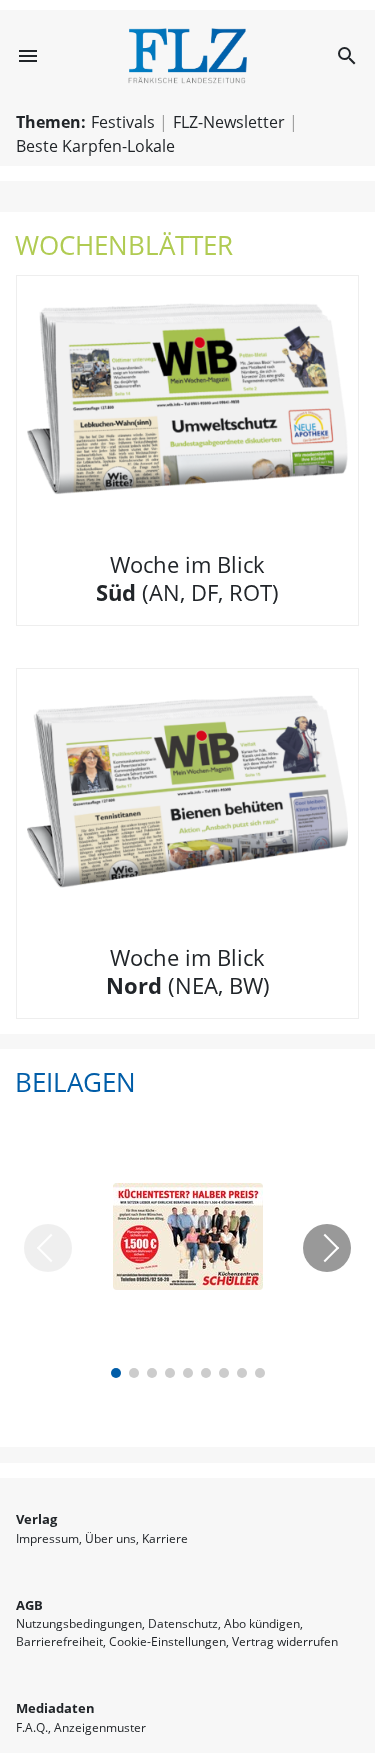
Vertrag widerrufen (285, 1641)
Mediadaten (55, 1708)
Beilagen (75, 1082)
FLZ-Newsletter (229, 122)
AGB (29, 1605)
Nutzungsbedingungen (79, 1623)
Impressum (47, 1538)
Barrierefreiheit (59, 1641)
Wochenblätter (124, 245)
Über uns (110, 1538)
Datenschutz (183, 1623)
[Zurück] (48, 1248)
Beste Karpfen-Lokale (95, 146)
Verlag (36, 1519)
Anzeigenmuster (100, 1727)
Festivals (123, 122)
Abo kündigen (262, 1623)
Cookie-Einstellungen (167, 1641)
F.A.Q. (32, 1727)
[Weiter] (327, 1248)
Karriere (165, 1538)
